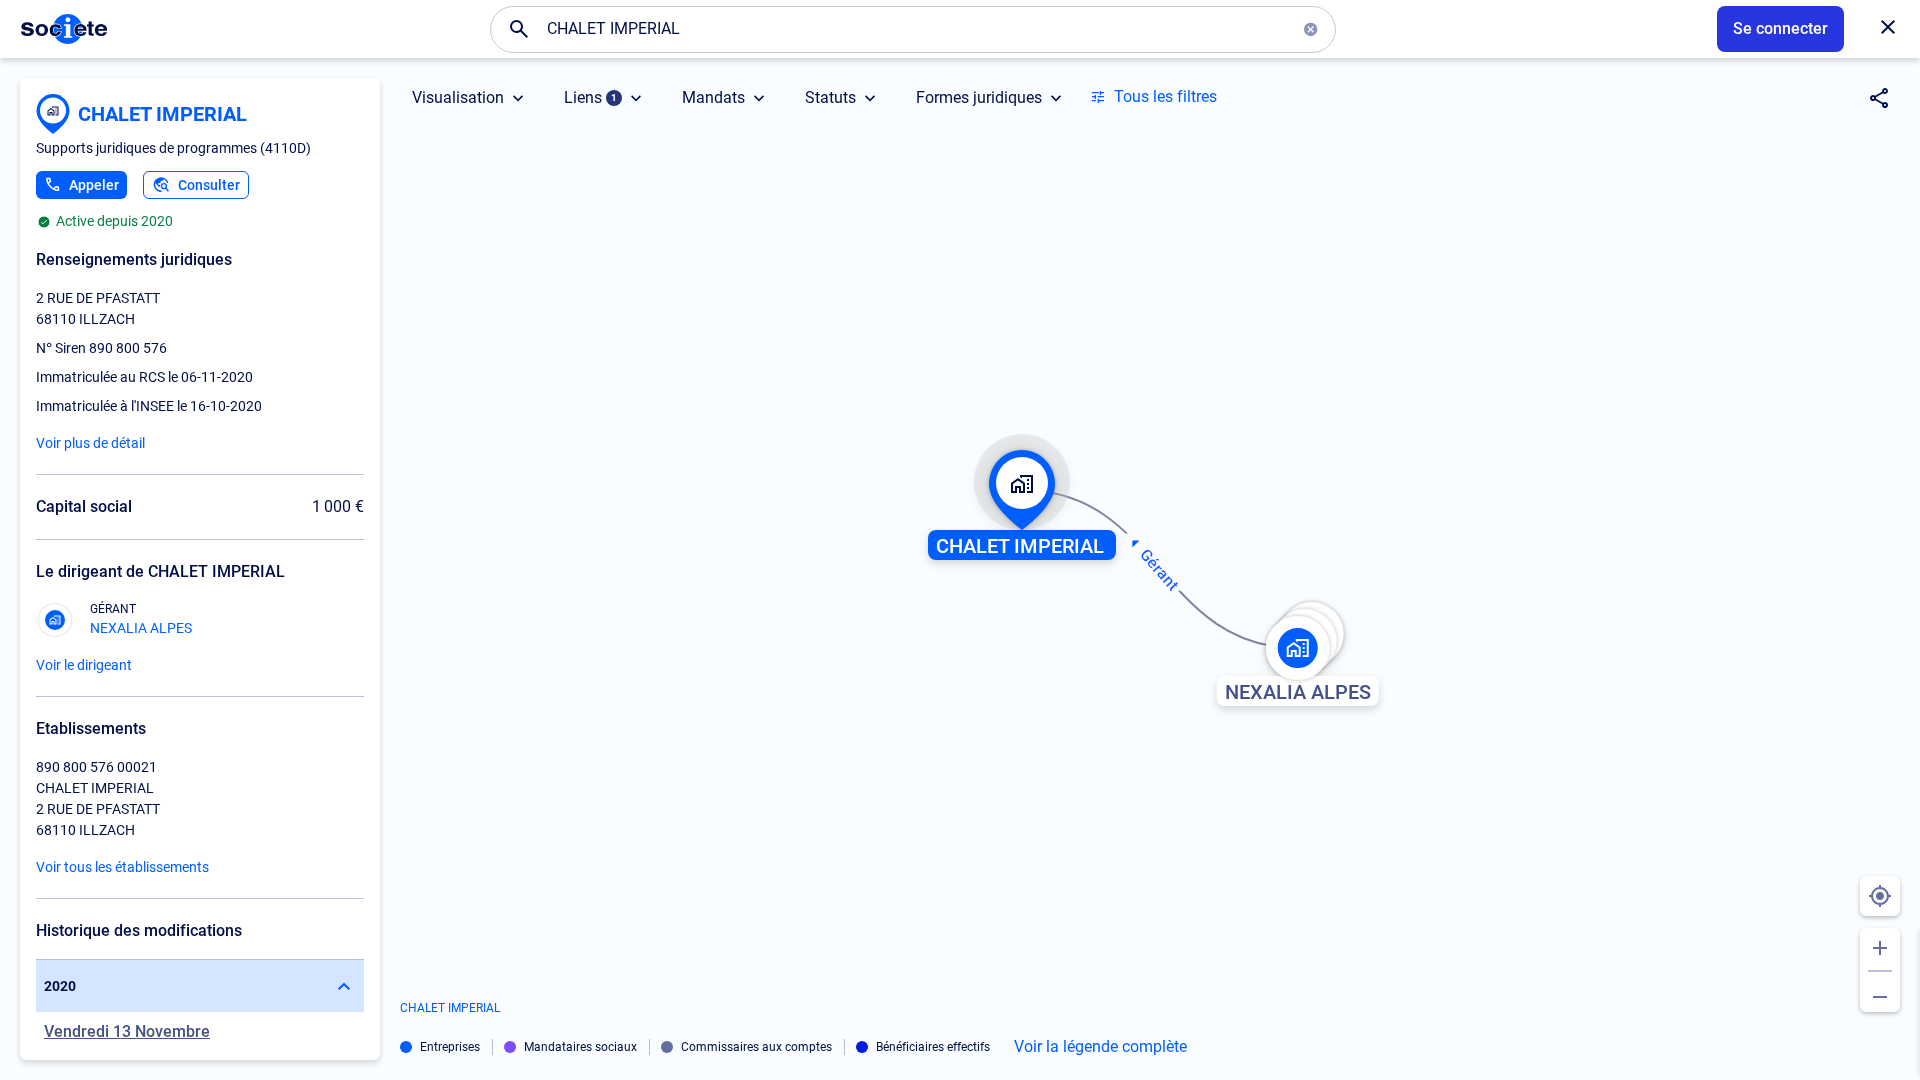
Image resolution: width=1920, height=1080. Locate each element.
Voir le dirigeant (84, 665)
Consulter (209, 185)
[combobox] (913, 29)
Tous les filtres (1165, 96)
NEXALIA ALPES (141, 628)
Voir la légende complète (1100, 1047)
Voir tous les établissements (122, 867)
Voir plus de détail (90, 443)
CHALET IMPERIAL (162, 114)
